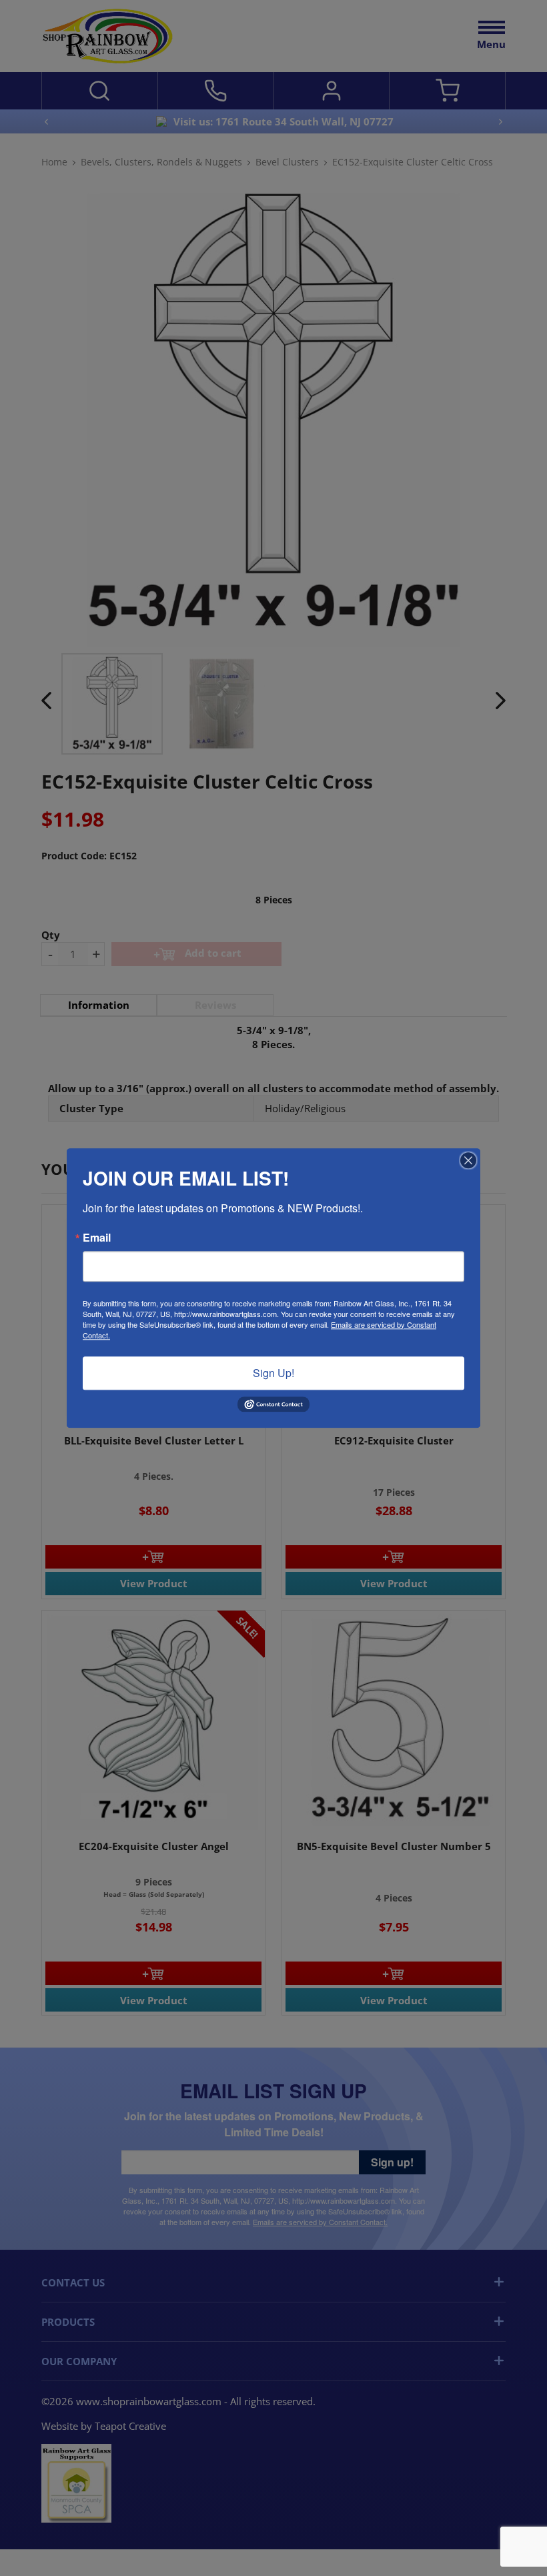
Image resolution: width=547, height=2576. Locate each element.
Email (97, 1238)
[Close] (468, 1160)
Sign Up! (273, 1373)
